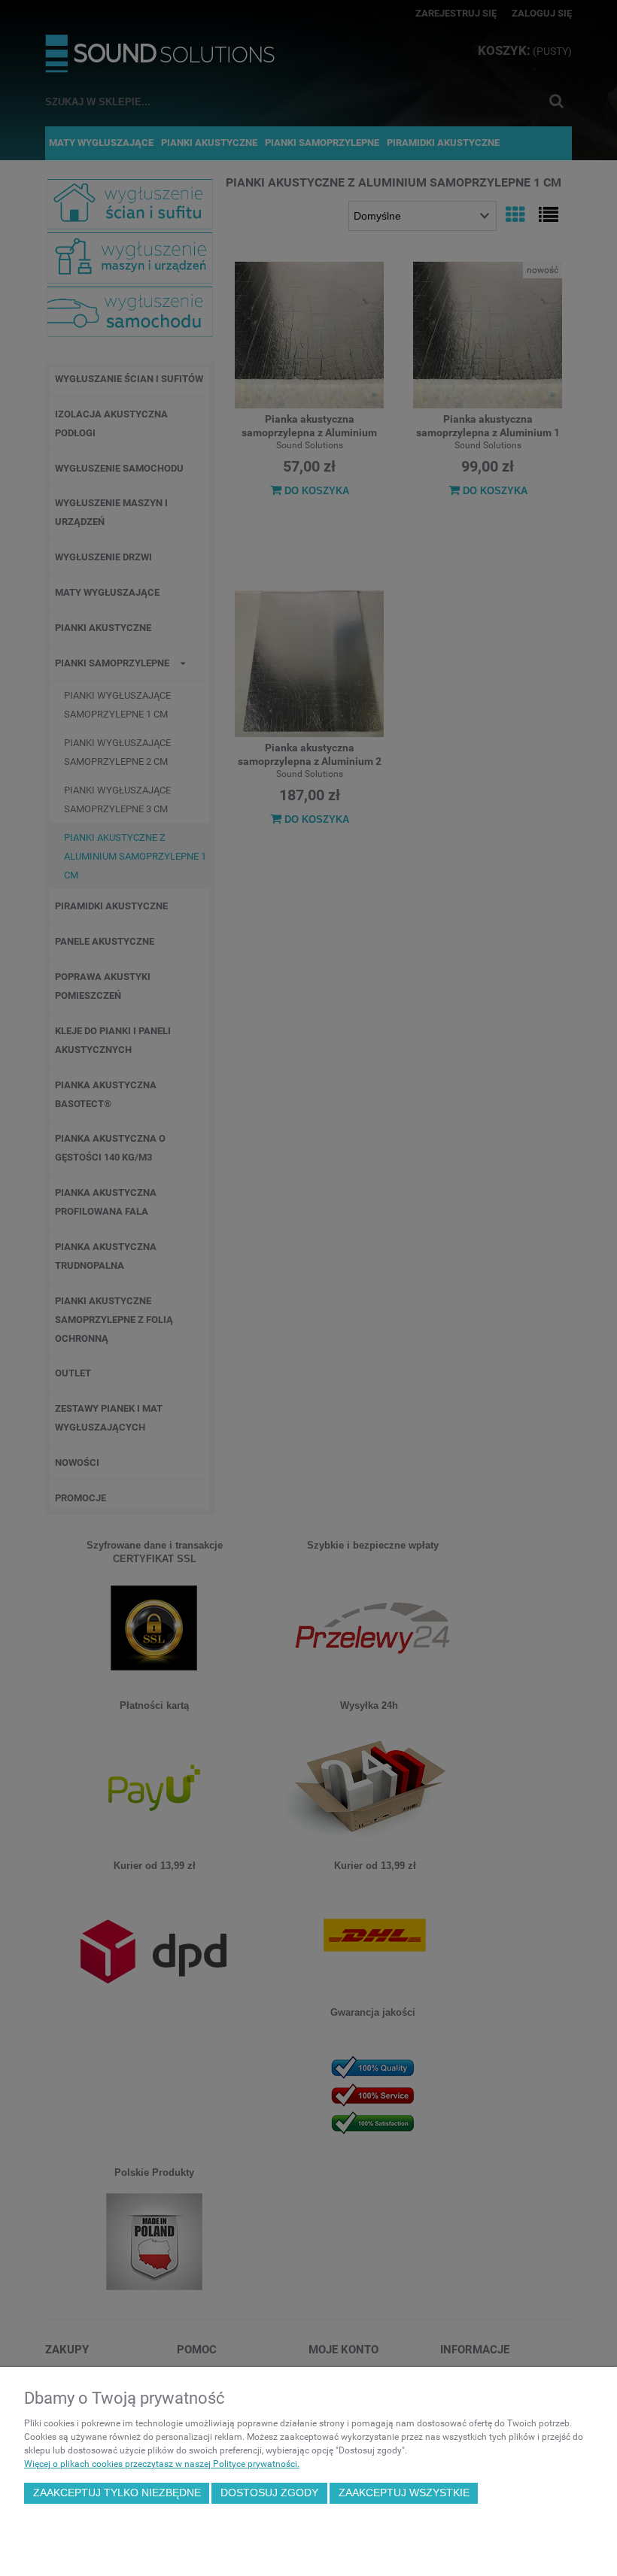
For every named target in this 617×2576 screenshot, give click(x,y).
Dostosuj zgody (269, 2493)
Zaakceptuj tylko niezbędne (117, 2493)
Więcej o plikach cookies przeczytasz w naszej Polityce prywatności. (162, 2464)
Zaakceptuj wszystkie (404, 2493)
